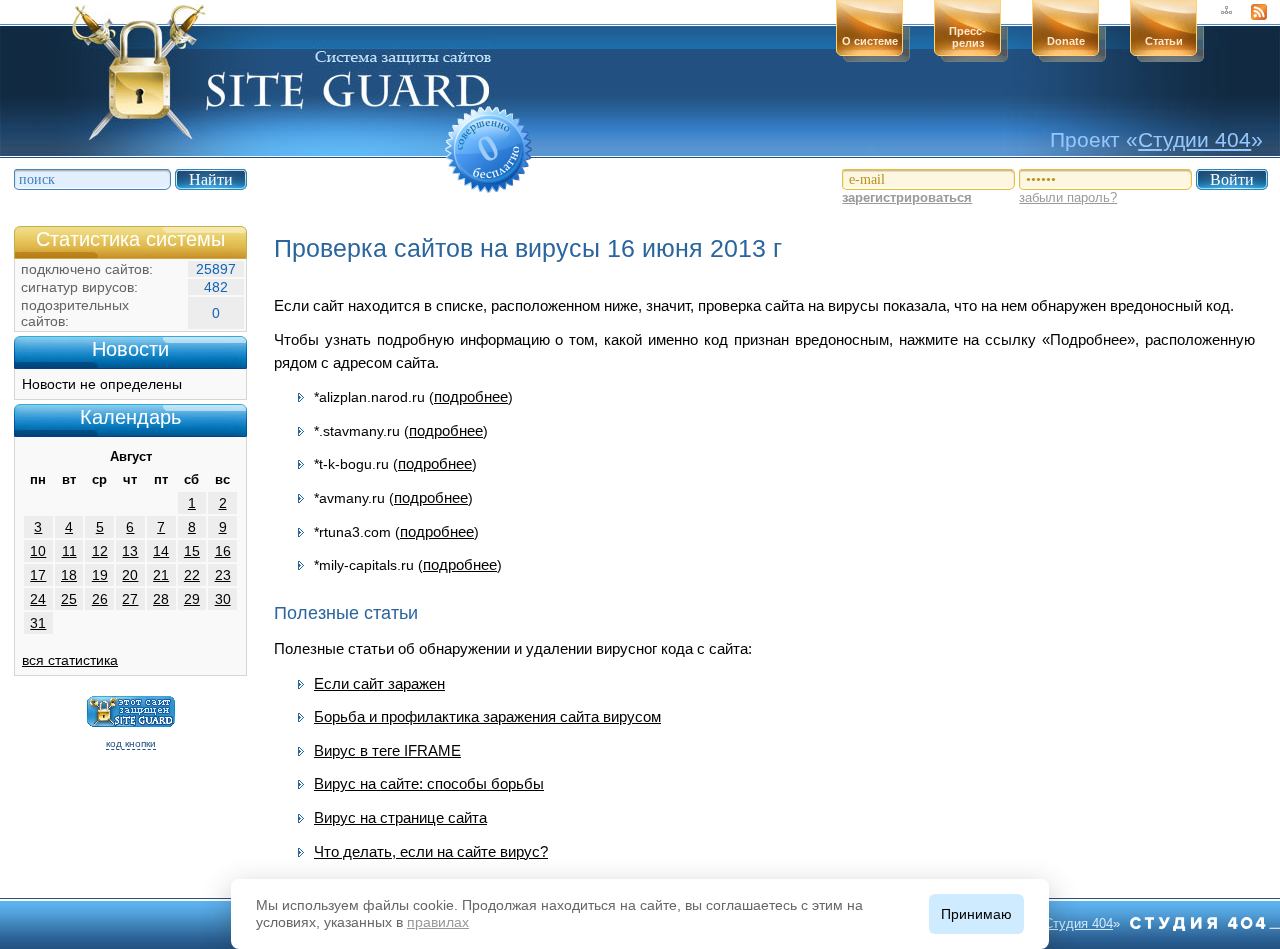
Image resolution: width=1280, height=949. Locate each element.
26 (100, 599)
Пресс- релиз (967, 37)
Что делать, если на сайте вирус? (431, 851)
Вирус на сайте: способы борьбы (429, 783)
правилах (438, 922)
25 (69, 599)
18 (69, 575)
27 (130, 599)
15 (192, 551)
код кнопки (131, 743)
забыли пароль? (1068, 197)
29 (192, 599)
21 (161, 575)
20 (130, 575)
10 (38, 551)
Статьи (1164, 41)
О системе (870, 41)
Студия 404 (1078, 923)
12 (100, 551)
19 (100, 575)
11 (69, 551)
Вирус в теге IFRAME (387, 750)
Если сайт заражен (379, 683)
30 (223, 599)
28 (161, 599)
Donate (1066, 41)
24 (38, 599)
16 (223, 551)
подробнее (471, 396)
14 (161, 551)
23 (223, 575)
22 (192, 575)
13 (130, 551)
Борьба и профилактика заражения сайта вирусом (487, 716)
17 (38, 575)
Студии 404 (1194, 139)
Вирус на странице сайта (400, 817)
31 (38, 623)
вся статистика (70, 660)
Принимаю (976, 914)
